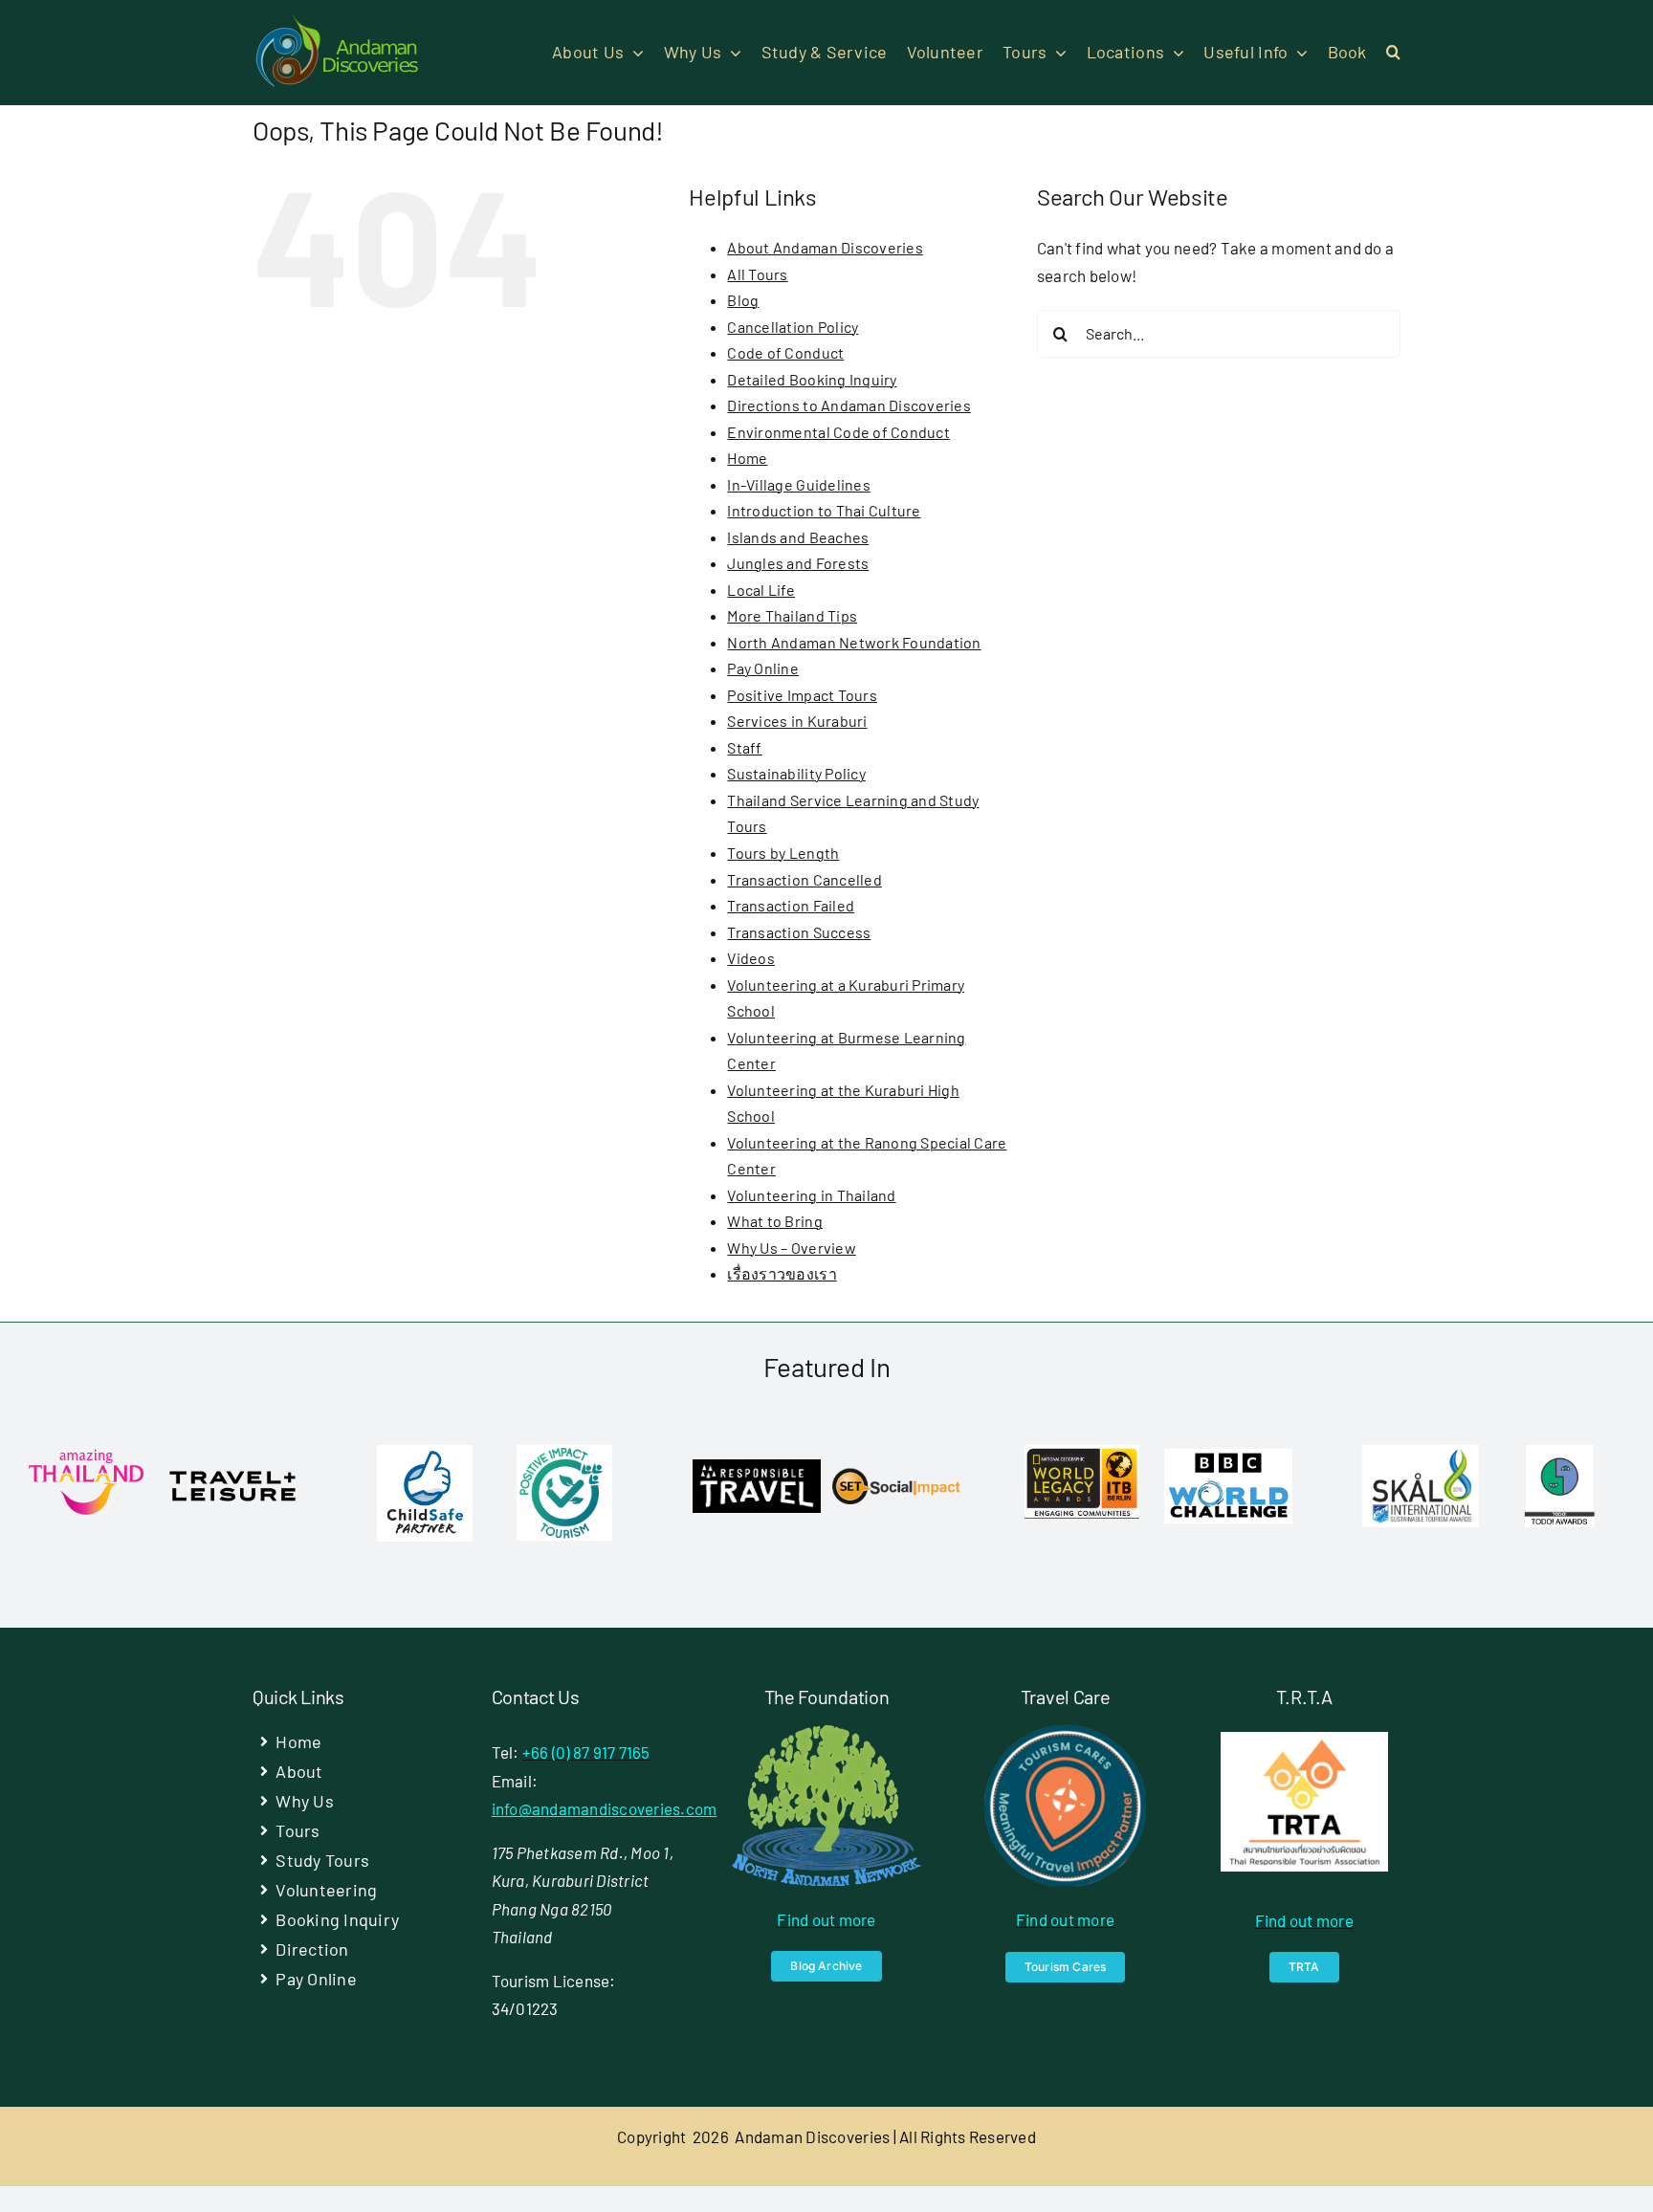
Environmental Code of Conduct (838, 432)
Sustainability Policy (796, 773)
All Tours (757, 274)
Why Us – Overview (791, 1248)
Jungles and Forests (798, 563)
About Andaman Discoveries (825, 247)
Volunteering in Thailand (811, 1195)
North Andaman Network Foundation (854, 642)
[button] (1393, 53)
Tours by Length (783, 853)
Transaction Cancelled (804, 879)
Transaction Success (799, 932)
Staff (744, 747)
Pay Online (763, 668)
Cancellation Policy (793, 327)
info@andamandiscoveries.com (605, 1808)
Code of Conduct (785, 352)
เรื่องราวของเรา (782, 1273)
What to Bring (774, 1221)
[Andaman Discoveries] (339, 22)
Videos (751, 958)
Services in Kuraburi (797, 721)
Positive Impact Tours (802, 695)
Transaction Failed (791, 905)
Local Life (761, 590)
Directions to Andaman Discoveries (849, 405)
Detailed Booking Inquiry (812, 379)
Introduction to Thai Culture (824, 510)
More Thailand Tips (792, 615)
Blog (743, 300)
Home (747, 458)
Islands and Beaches (798, 537)
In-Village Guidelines (798, 484)
